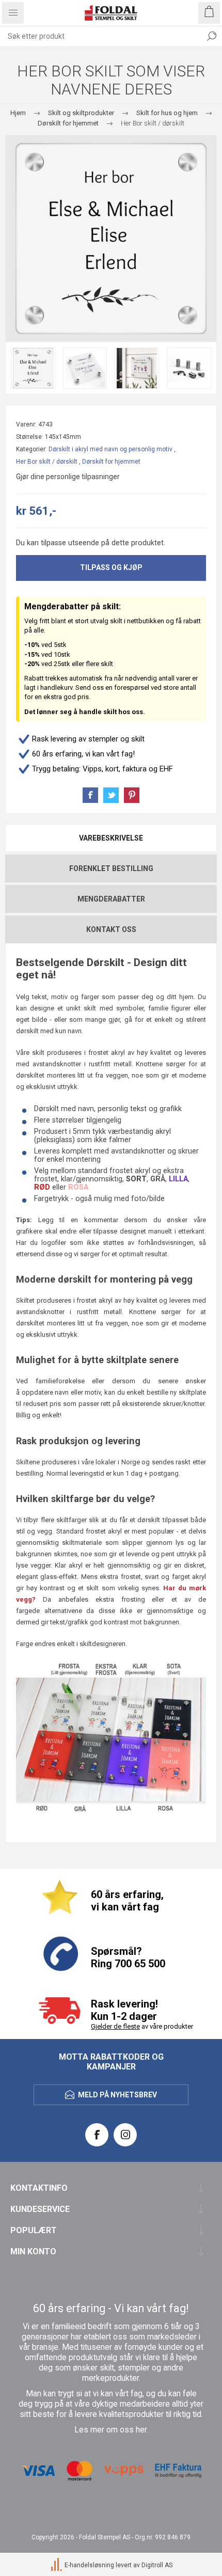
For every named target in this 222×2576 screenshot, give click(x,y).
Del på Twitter (111, 795)
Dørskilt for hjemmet (111, 462)
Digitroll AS (157, 2566)
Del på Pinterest (132, 795)
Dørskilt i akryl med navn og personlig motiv (110, 449)
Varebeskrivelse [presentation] (111, 838)
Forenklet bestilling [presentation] (111, 868)
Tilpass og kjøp (111, 567)
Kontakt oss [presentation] (111, 929)
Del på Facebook (90, 795)
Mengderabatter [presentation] (111, 899)
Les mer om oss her (110, 2430)
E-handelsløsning (89, 2566)
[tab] (111, 838)
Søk (212, 36)
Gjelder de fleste (115, 2026)
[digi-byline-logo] (57, 2566)
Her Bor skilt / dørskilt (47, 462)
